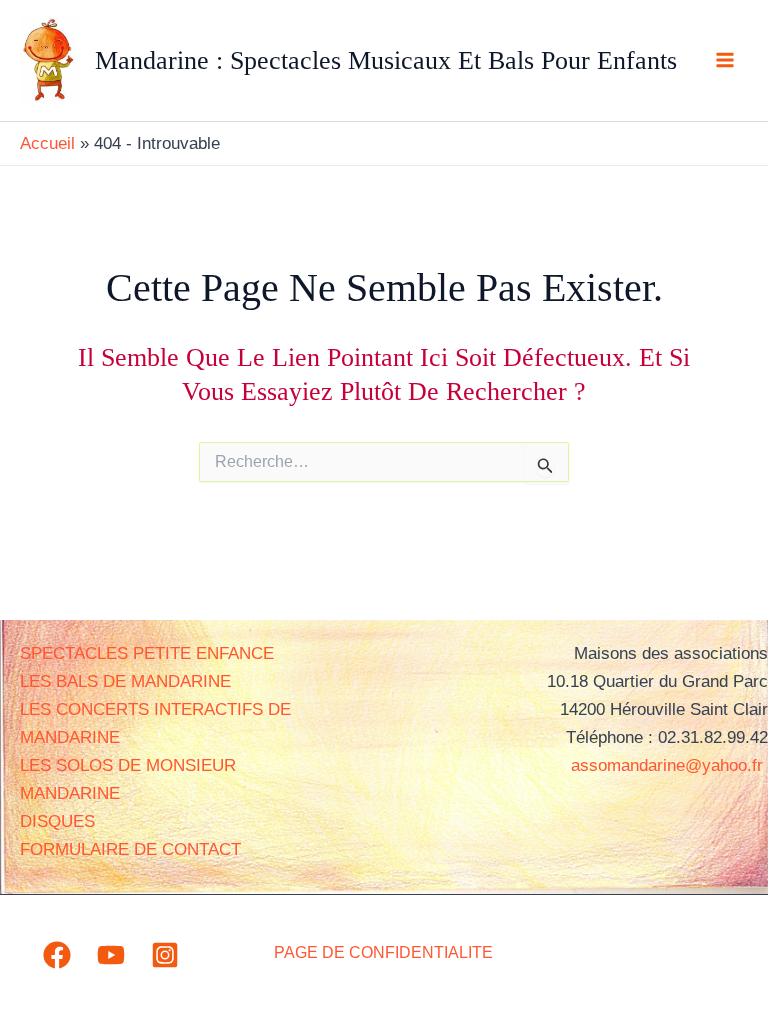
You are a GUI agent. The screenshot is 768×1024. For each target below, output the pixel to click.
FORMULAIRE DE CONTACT (130, 849)
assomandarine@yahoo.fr (669, 765)
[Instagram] (165, 955)
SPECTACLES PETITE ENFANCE (147, 653)
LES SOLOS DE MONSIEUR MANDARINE (128, 779)
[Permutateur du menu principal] (726, 61)
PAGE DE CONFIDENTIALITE (383, 952)
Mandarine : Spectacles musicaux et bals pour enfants (386, 60)
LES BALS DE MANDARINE (125, 681)
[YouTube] (111, 955)
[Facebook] (57, 955)
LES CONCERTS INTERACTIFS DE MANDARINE (155, 723)
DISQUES (57, 821)
